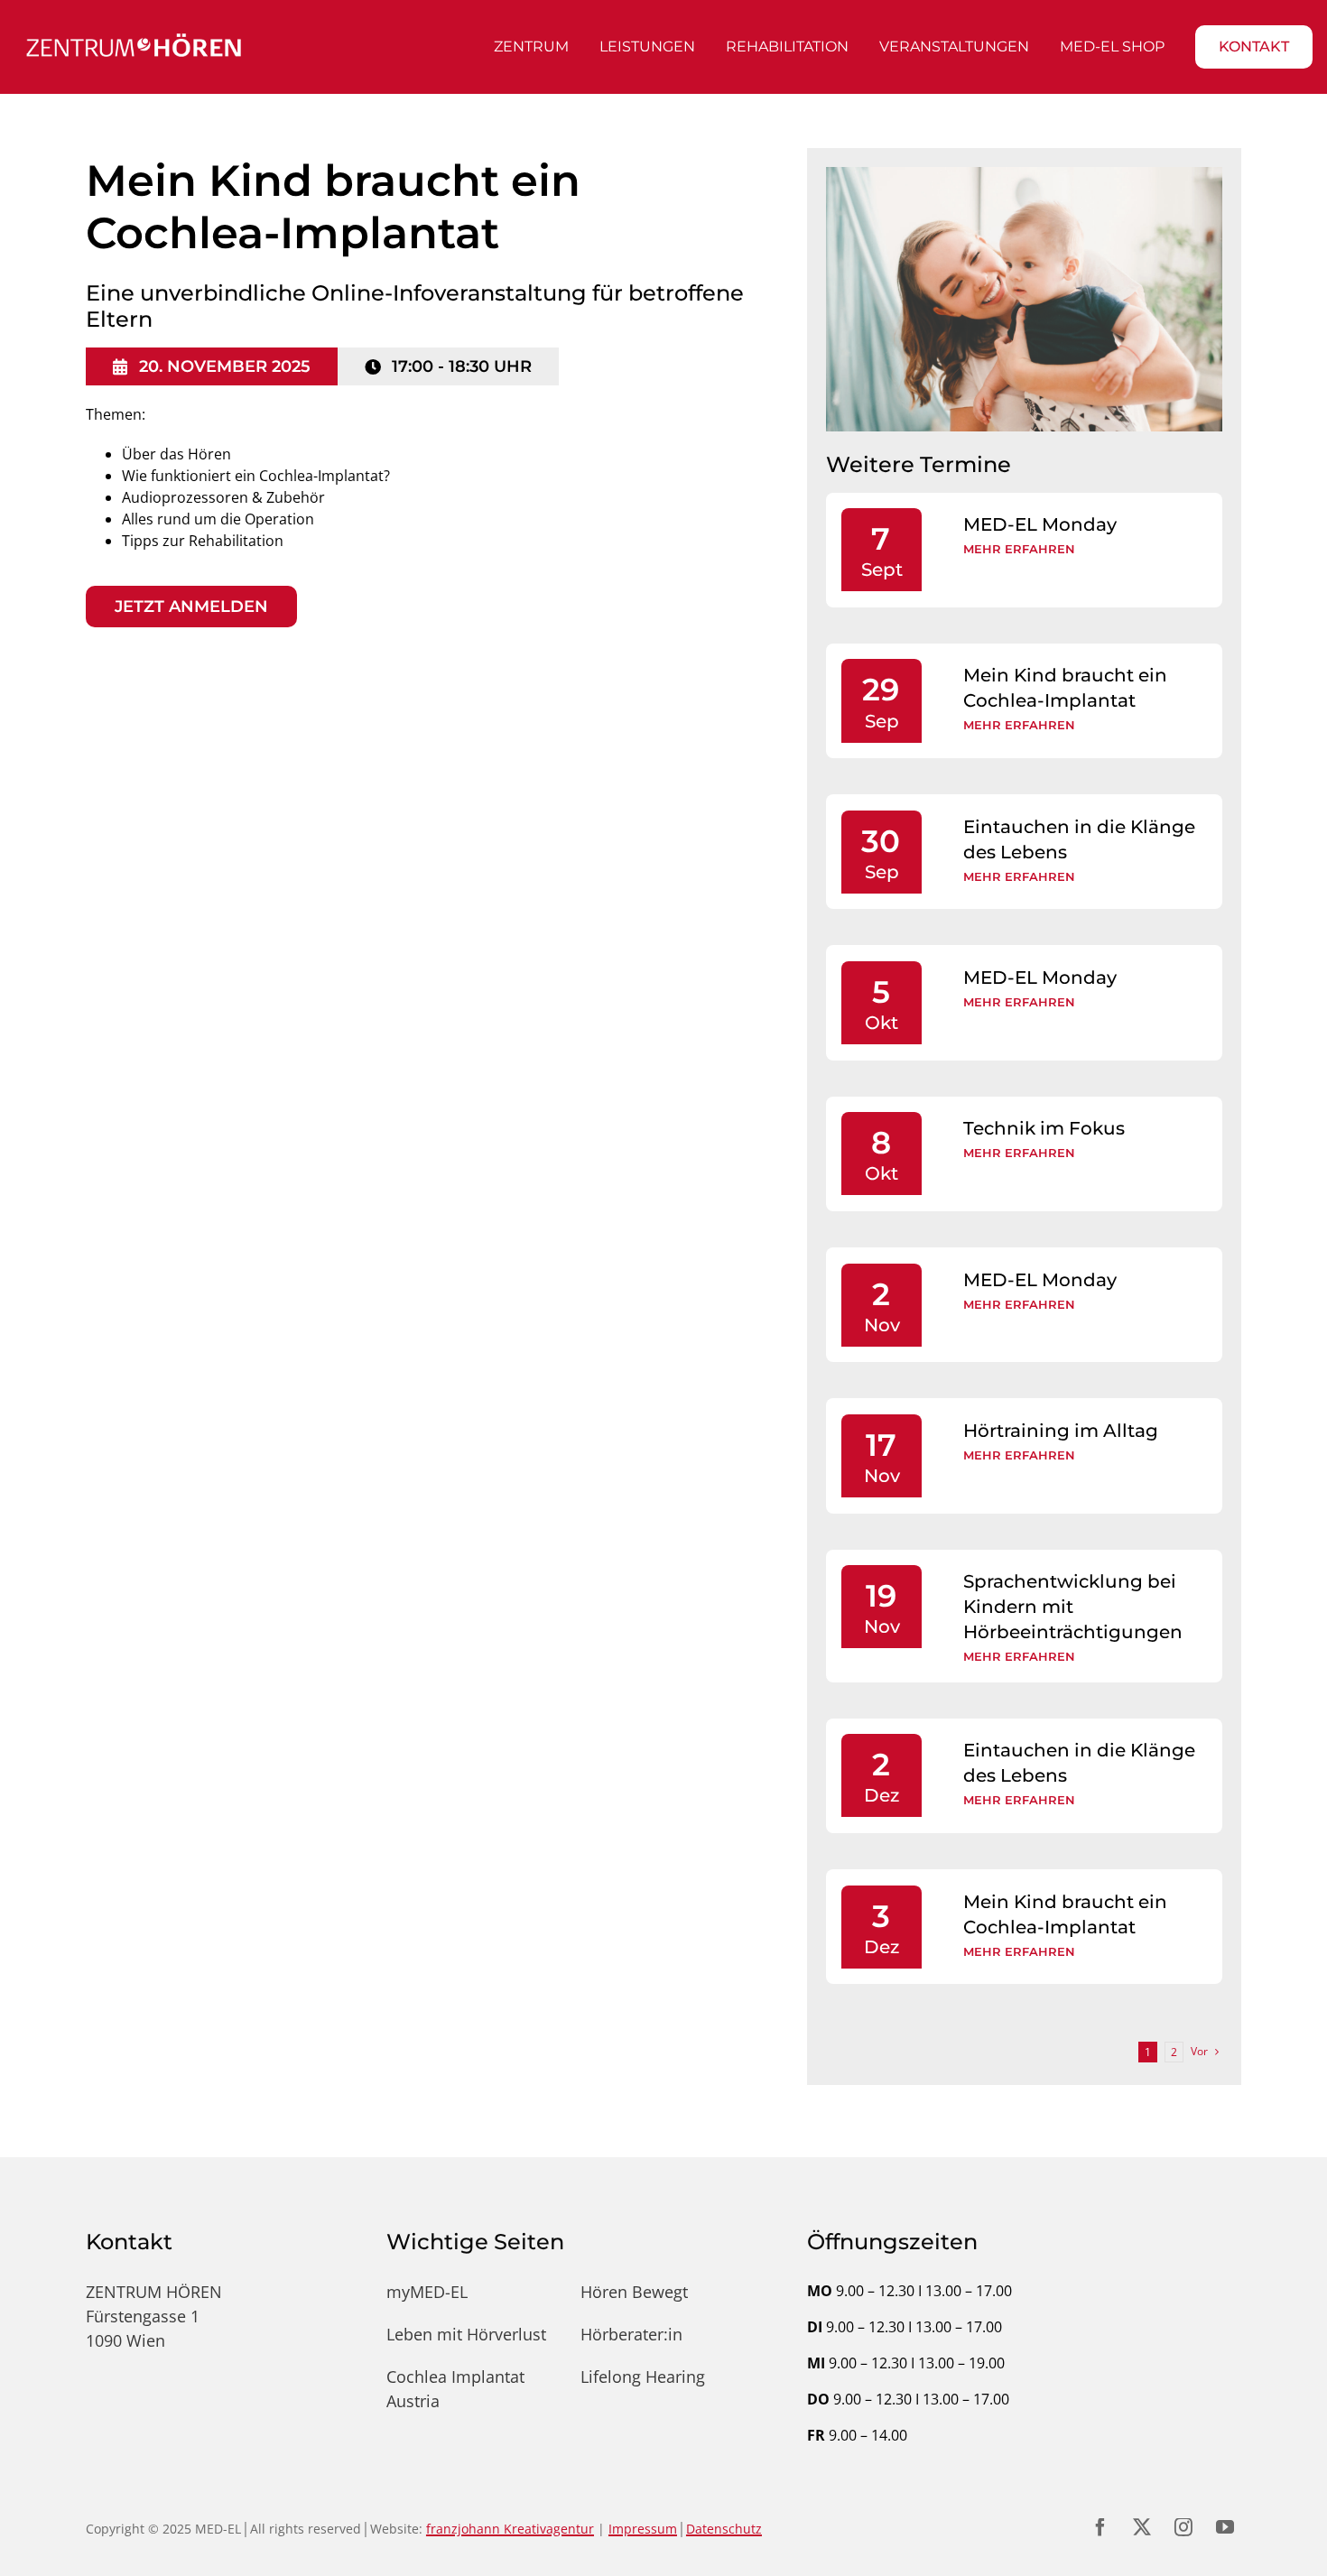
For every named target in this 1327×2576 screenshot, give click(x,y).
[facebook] (1100, 2527)
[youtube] (1225, 2527)
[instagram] (1183, 2527)
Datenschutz (724, 2529)
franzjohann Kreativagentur (510, 2529)
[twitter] (1142, 2527)
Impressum (643, 2529)
